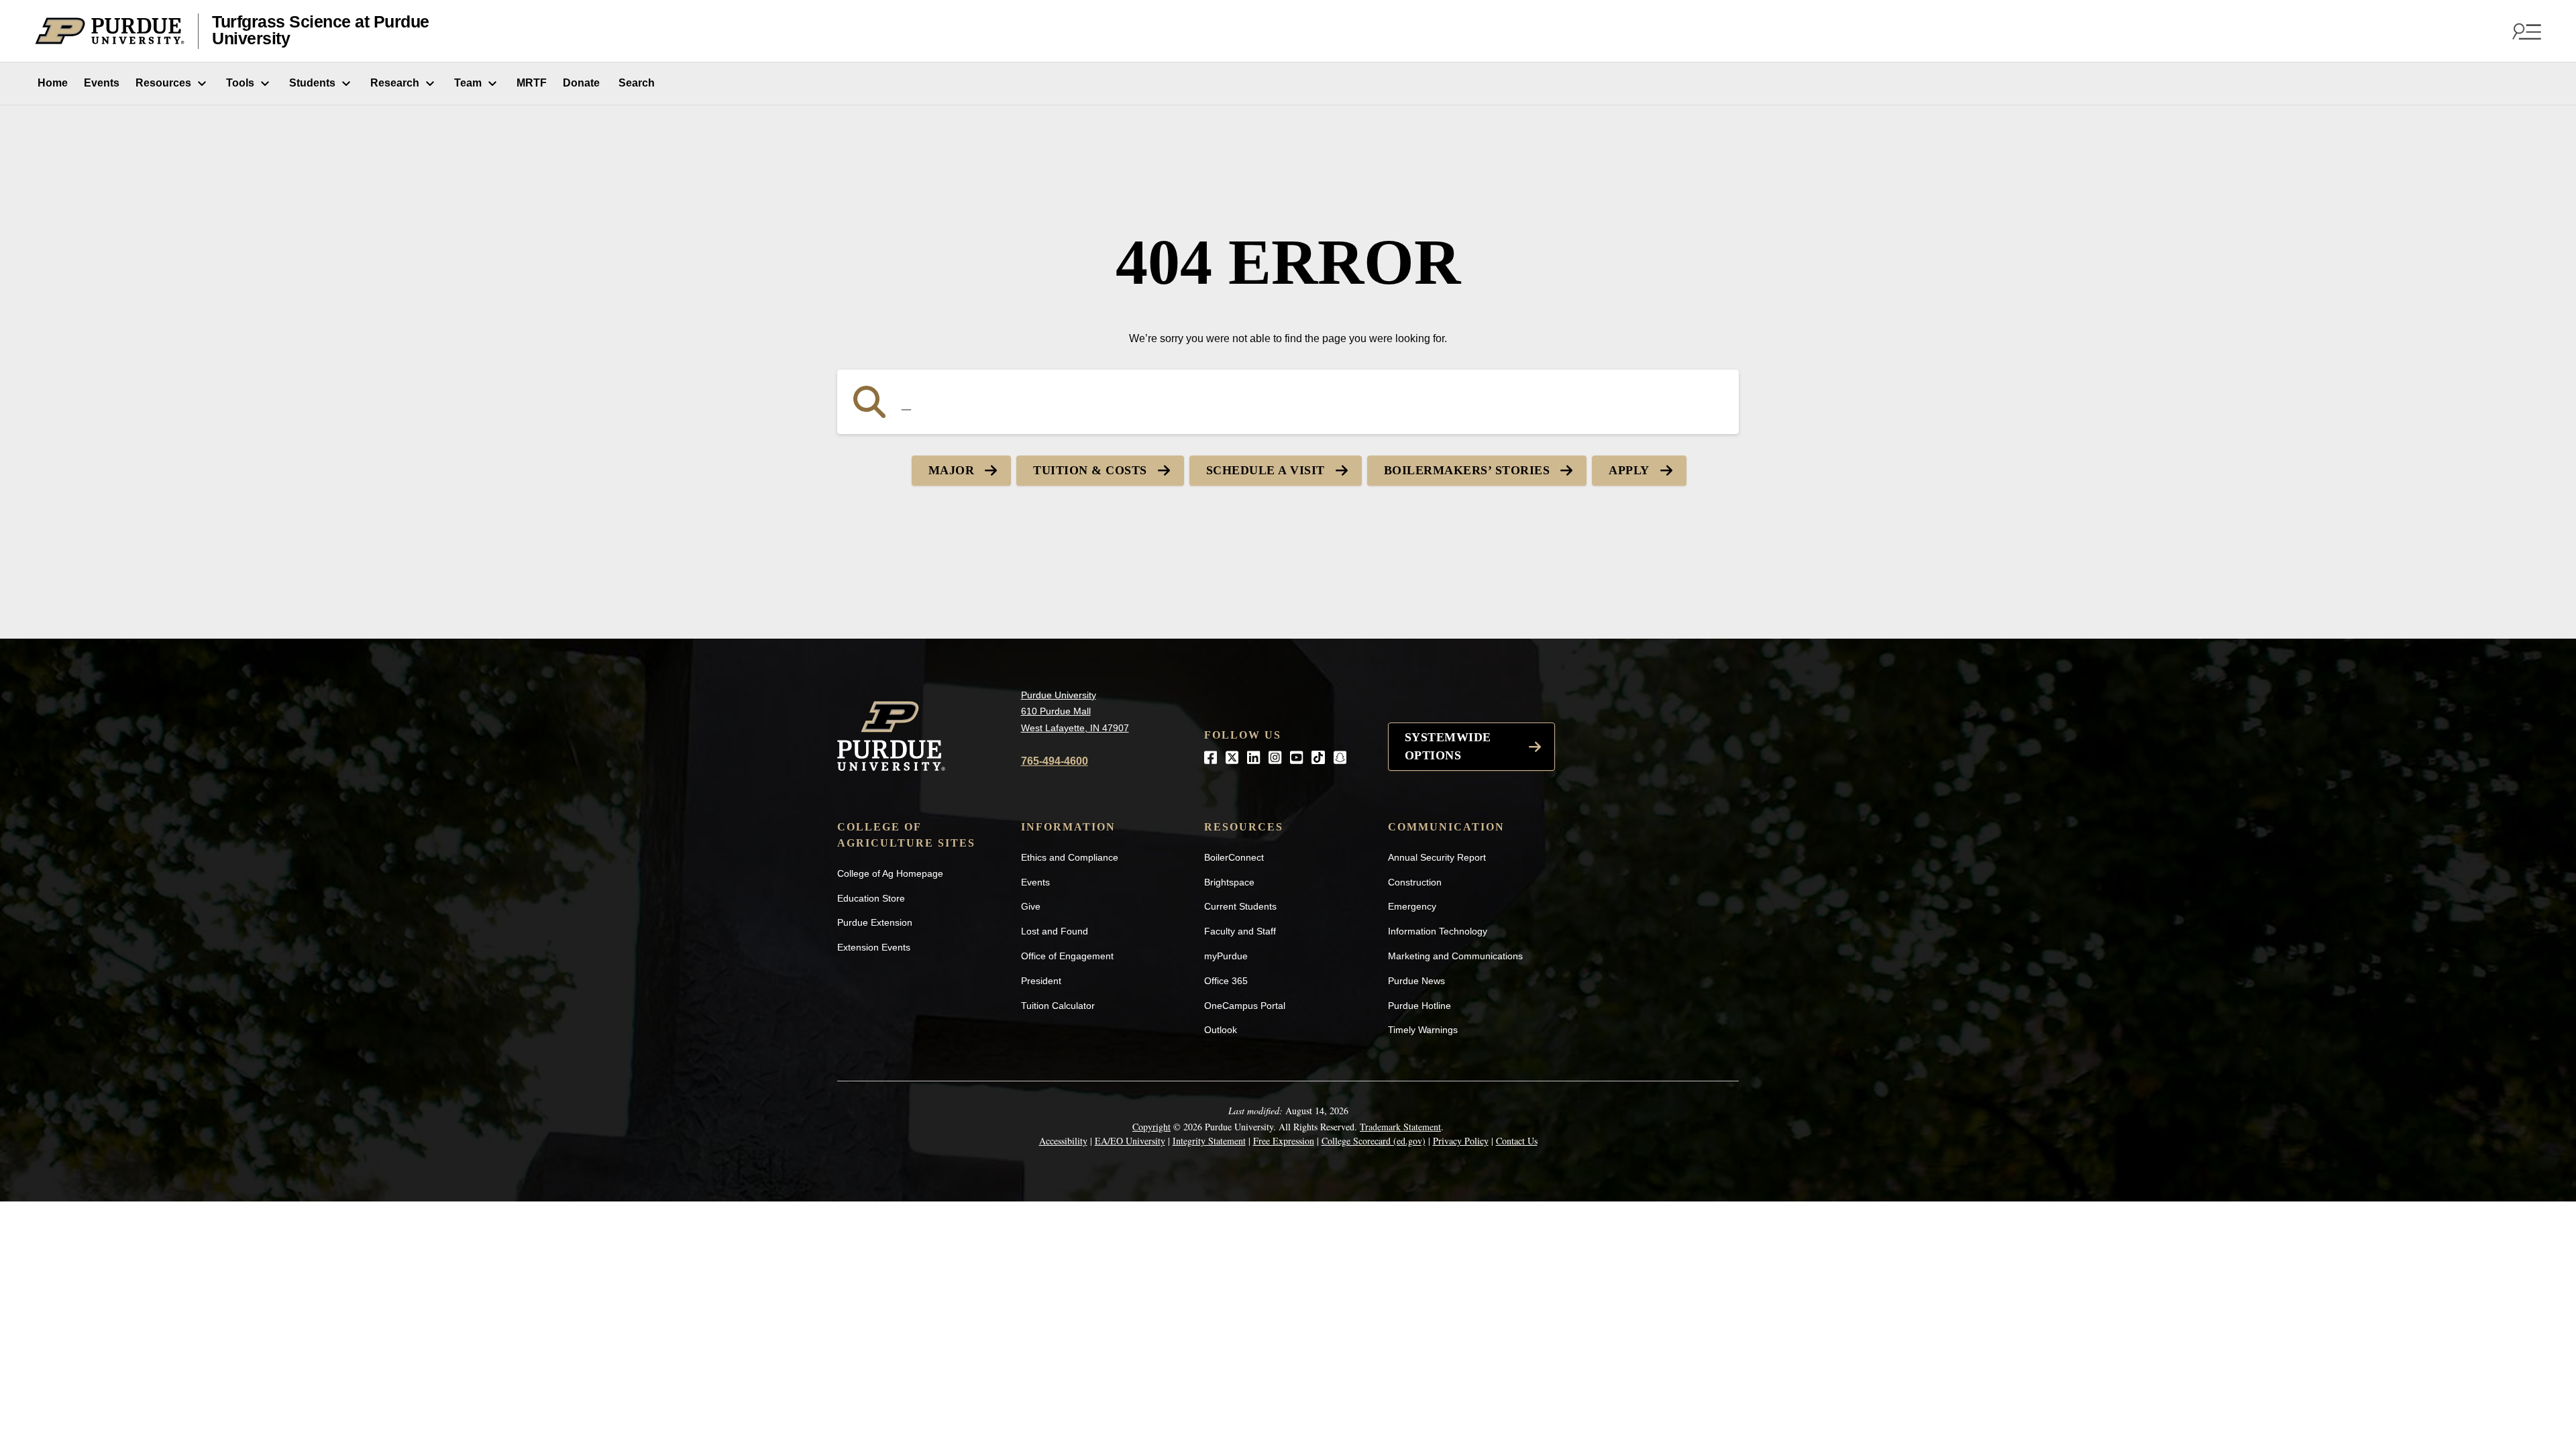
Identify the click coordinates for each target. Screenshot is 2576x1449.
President (1041, 981)
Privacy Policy (1461, 1141)
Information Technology (1438, 931)
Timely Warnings (1423, 1030)
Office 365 (1226, 981)
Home (51, 83)
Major (952, 470)
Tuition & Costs (1090, 470)
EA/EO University (1130, 1141)
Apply (1629, 470)
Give (1031, 906)
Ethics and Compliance (1070, 857)
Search (635, 83)
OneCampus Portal (1245, 1006)
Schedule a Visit (1266, 470)
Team (468, 83)
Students (312, 83)
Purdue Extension (875, 922)
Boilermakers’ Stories (1467, 470)
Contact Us (1517, 1141)
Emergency (1412, 906)
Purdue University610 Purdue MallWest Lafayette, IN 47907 (1075, 711)
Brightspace (1229, 882)
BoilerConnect (1234, 857)
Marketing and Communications (1455, 956)
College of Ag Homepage (890, 873)
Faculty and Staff (1240, 931)
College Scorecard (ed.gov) (1374, 1141)
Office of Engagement (1067, 956)
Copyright (1151, 1127)
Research (395, 83)
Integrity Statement (1209, 1141)
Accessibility (1063, 1141)
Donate (581, 83)
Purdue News (1416, 981)
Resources (163, 83)
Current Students (1240, 906)
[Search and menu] (2525, 31)
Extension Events (874, 947)
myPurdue (1226, 956)
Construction (1415, 882)
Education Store (871, 898)
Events (102, 83)
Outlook (1221, 1030)
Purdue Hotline (1419, 1006)
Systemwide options (1448, 746)
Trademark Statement (1400, 1127)
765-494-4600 (1055, 761)
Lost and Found (1055, 931)
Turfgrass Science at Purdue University (321, 31)
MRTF (532, 83)
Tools (240, 83)
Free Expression (1284, 1141)
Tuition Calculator (1058, 1006)
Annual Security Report (1437, 857)
